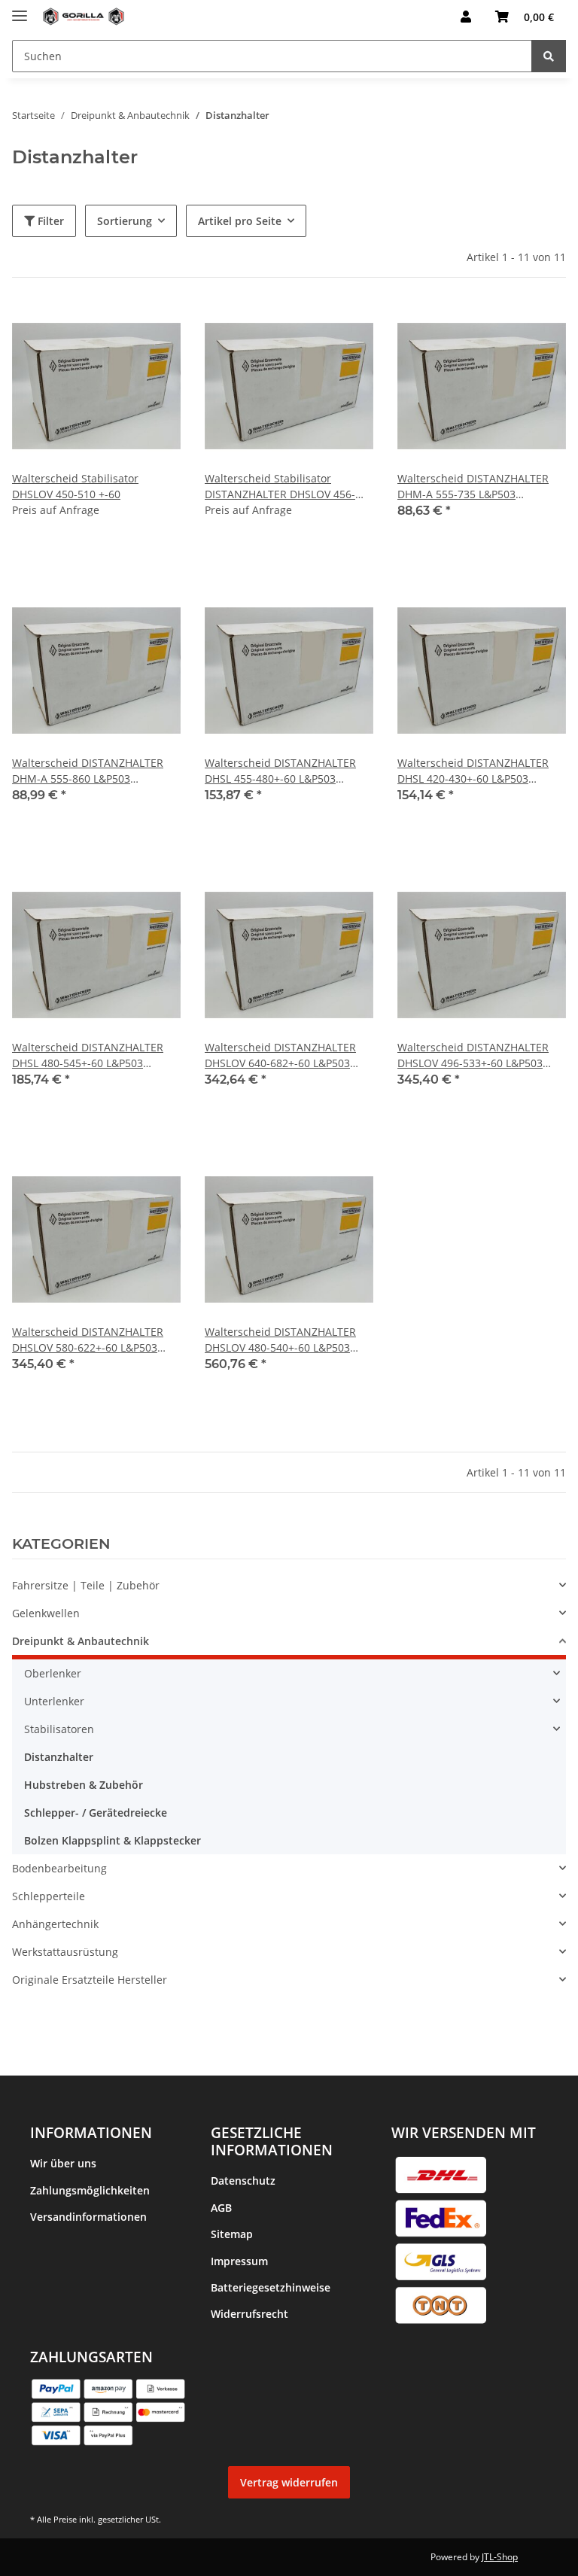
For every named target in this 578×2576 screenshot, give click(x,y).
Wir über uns (63, 2163)
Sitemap (232, 2234)
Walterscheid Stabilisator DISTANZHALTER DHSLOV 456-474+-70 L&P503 (280, 487)
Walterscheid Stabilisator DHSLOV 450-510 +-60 (75, 486)
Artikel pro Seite (240, 221)
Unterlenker (54, 1701)
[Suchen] (549, 56)
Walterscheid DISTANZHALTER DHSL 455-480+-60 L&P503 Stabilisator (280, 771)
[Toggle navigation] (20, 9)
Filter (49, 221)
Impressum (239, 2261)
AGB (221, 2208)
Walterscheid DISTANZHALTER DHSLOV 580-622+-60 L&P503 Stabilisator (88, 1340)
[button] (466, 17)
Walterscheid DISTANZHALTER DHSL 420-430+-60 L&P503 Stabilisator (473, 771)
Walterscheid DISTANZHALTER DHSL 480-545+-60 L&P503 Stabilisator (88, 1055)
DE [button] (414, 17)
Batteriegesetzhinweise (271, 2287)
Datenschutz (243, 2181)
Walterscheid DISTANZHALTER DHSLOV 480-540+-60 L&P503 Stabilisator (280, 1340)
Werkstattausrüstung (65, 1952)
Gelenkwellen (46, 1613)
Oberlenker (53, 1673)
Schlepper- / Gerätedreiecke (96, 1813)
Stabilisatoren (59, 1729)
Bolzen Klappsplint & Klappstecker (113, 1840)
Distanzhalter (59, 1757)
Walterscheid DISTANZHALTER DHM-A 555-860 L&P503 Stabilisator (88, 771)
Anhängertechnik (55, 1924)
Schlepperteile (49, 1896)
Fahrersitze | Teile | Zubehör (86, 1585)
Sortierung (125, 221)
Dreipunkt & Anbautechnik (81, 1641)
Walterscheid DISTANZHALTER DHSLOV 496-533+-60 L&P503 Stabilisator (473, 1055)
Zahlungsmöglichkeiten (90, 2190)
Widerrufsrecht (249, 2314)
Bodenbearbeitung (59, 1868)
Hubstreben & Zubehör (84, 1785)
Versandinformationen (88, 2217)
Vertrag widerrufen (289, 2482)
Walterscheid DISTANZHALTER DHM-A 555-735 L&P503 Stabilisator (473, 487)
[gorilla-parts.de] (84, 17)
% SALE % (37, 2007)
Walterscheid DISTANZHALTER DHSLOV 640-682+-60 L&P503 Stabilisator (280, 1055)
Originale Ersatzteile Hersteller (90, 1980)
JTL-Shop (500, 2557)
